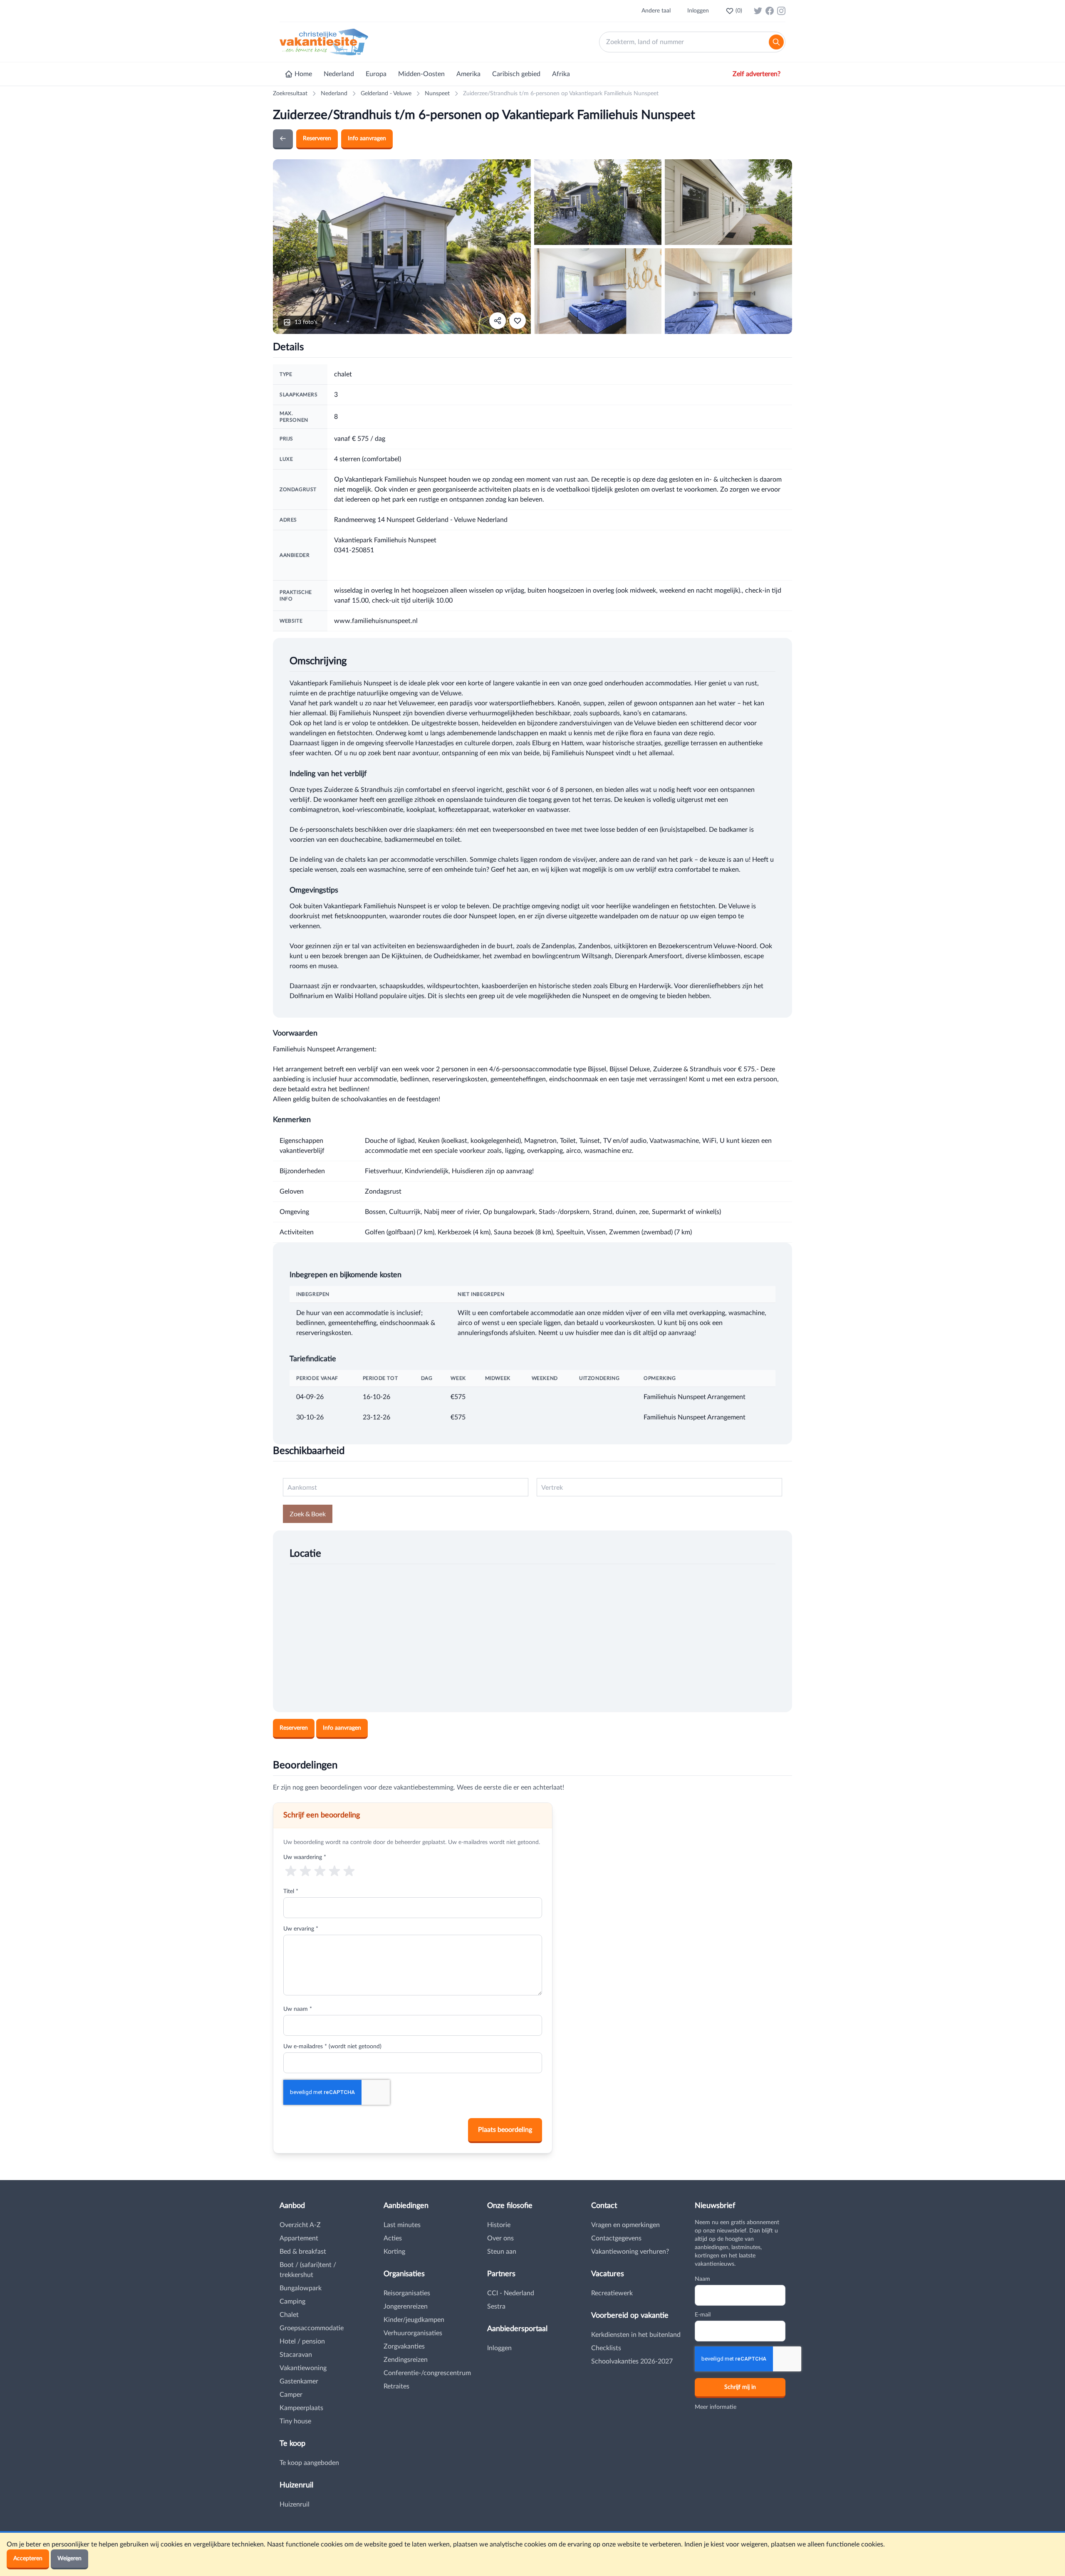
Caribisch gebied (516, 74)
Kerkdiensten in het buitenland (636, 2335)
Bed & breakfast (303, 2252)
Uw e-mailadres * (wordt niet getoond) (332, 2047)
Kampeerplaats (301, 2408)
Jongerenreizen (406, 2307)
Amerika (468, 74)
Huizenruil (295, 2504)
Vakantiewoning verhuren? (630, 2252)
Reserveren (317, 138)
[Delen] (498, 321)
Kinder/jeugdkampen (414, 2320)
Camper (291, 2395)
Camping (292, 2302)
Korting (394, 2252)
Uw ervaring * (301, 1929)
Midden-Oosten (421, 74)
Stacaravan (296, 2355)
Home (303, 74)
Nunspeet (437, 94)
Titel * (291, 1891)
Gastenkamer (299, 2381)
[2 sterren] (305, 1870)
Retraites (396, 2386)
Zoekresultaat (290, 94)
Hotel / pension (302, 2341)
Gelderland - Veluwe (386, 94)
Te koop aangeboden (309, 2463)
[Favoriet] (518, 321)
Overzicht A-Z (300, 2225)
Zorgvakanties (404, 2346)
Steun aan (502, 2252)
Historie (499, 2225)
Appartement (299, 2238)
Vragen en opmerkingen (625, 2225)
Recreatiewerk (612, 2293)
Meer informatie (716, 2407)
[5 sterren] (349, 1870)
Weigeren (69, 2559)
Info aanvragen (367, 138)
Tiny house (295, 2421)
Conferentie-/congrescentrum (427, 2373)
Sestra (496, 2307)
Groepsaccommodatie (312, 2328)
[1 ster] (291, 1870)
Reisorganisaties (407, 2293)
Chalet (289, 2315)
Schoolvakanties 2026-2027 (632, 2361)
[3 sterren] (320, 1870)
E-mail (703, 2315)
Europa (376, 74)
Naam (702, 2279)
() (739, 11)
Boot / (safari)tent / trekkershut (308, 2270)
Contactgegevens (616, 2238)
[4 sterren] (335, 1870)
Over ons (500, 2238)
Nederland (339, 74)
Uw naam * (298, 2009)
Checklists (606, 2348)
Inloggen (698, 11)
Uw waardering (305, 1857)
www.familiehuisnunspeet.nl (376, 621)
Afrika (561, 74)
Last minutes (402, 2225)
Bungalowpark (301, 2288)
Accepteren (28, 2559)
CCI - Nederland (511, 2293)
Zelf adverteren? (757, 74)
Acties (393, 2238)
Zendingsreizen (406, 2360)
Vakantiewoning (303, 2368)
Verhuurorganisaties (413, 2333)
